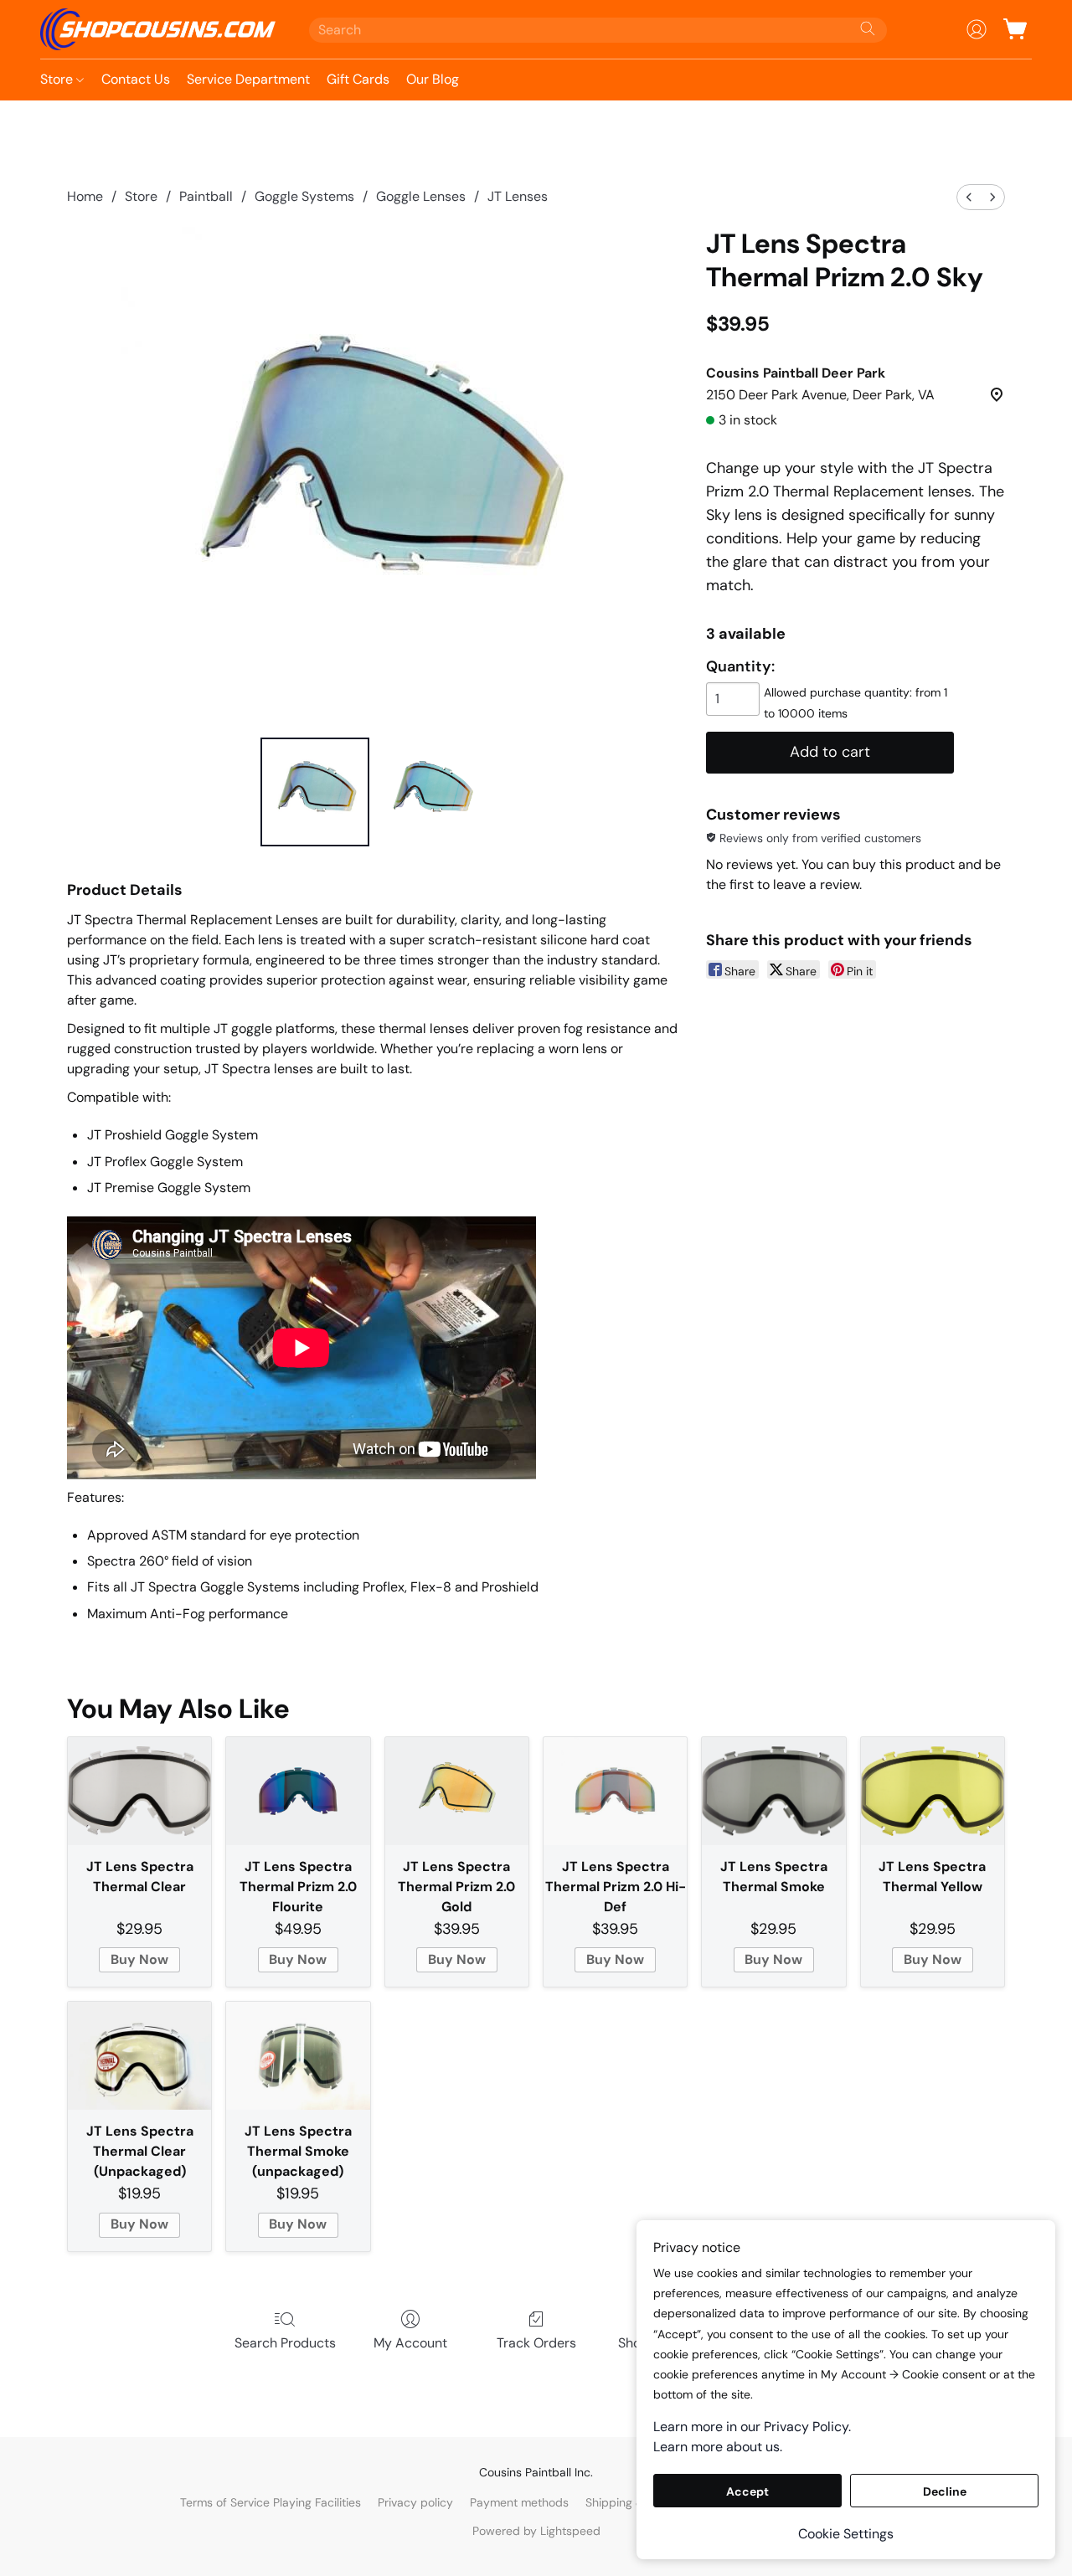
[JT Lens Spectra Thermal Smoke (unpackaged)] (298, 2056)
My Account (410, 2343)
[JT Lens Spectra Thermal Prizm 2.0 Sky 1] (430, 792)
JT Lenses (518, 196)
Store (58, 79)
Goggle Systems (304, 196)
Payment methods (519, 2502)
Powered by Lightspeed (536, 2531)
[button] (158, 29)
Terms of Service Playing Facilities (271, 2502)
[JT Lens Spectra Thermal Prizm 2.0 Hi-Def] (615, 1791)
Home (85, 196)
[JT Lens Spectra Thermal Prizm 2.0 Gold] (457, 1791)
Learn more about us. (718, 2447)
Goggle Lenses (421, 196)
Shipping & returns (636, 2502)
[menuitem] (969, 197)
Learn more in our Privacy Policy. (752, 2427)
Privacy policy (415, 2502)
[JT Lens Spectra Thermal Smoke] (773, 1791)
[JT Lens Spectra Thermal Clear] (139, 1791)
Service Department (248, 79)
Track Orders (536, 2343)
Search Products (285, 2343)
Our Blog (433, 79)
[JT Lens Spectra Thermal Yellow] (933, 1791)
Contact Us (136, 79)
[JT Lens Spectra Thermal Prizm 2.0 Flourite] (298, 1791)
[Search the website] (868, 28)
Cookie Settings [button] (846, 2534)
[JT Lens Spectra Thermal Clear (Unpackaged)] (139, 2056)
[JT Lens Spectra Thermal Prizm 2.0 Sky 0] (315, 792)
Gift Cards (358, 79)
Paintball (206, 196)
